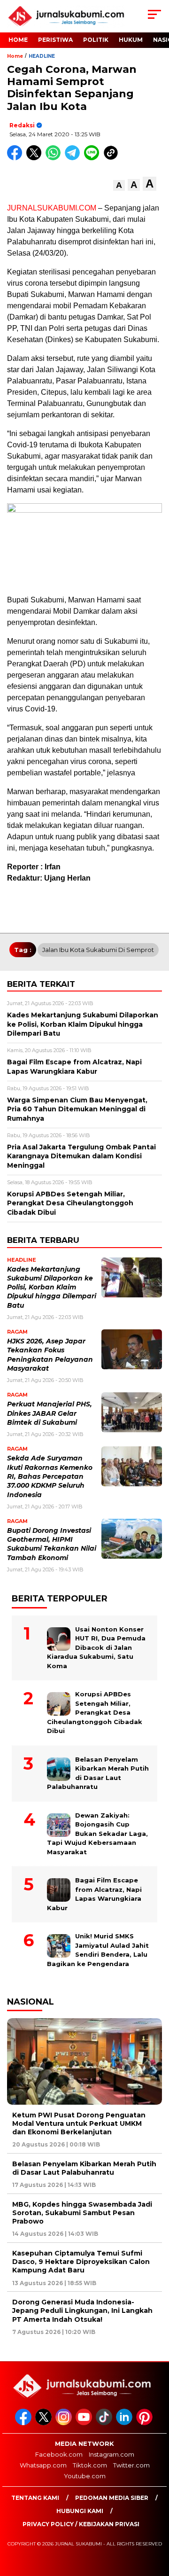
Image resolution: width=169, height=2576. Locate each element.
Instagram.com (111, 2454)
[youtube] (85, 2423)
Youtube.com (85, 2476)
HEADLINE (42, 56)
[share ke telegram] (73, 158)
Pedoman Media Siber (112, 2498)
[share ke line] (94, 158)
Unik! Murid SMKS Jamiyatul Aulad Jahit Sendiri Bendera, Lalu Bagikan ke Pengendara (98, 1950)
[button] (119, 185)
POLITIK (96, 40)
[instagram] (65, 2423)
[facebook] (24, 2423)
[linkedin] (125, 2423)
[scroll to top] (156, 2521)
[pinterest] (145, 2423)
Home (18, 40)
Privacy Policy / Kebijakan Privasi (81, 2524)
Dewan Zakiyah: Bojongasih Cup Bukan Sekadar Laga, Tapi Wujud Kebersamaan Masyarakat (97, 1834)
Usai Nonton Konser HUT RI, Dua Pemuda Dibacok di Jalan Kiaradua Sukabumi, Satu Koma (96, 1647)
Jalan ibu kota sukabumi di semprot (98, 950)
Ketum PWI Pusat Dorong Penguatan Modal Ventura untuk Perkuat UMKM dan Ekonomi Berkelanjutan (79, 2123)
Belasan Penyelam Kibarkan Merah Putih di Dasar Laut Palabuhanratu (98, 1773)
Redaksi (22, 125)
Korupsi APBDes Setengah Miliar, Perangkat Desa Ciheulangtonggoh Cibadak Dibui (95, 1712)
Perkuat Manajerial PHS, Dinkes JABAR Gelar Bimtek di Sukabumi (50, 1413)
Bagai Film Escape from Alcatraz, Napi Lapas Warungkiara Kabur (94, 1894)
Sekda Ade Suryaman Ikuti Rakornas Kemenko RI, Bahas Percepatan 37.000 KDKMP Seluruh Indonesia (50, 1476)
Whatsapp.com (43, 2465)
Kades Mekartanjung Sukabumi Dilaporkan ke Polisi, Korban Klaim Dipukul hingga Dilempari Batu (52, 1287)
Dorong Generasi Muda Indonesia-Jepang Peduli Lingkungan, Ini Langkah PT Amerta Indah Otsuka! (82, 2311)
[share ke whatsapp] (55, 158)
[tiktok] (105, 2423)
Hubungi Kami (80, 2511)
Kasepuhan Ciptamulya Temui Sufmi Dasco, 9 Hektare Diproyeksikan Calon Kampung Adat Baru (81, 2262)
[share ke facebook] (17, 158)
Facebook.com (59, 2454)
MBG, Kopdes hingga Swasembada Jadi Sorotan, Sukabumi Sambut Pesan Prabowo (82, 2213)
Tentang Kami (35, 2498)
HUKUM (131, 40)
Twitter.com (131, 2465)
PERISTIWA (55, 40)
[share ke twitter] (36, 158)
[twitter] (44, 2423)
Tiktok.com (90, 2465)
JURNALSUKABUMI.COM (52, 208)
